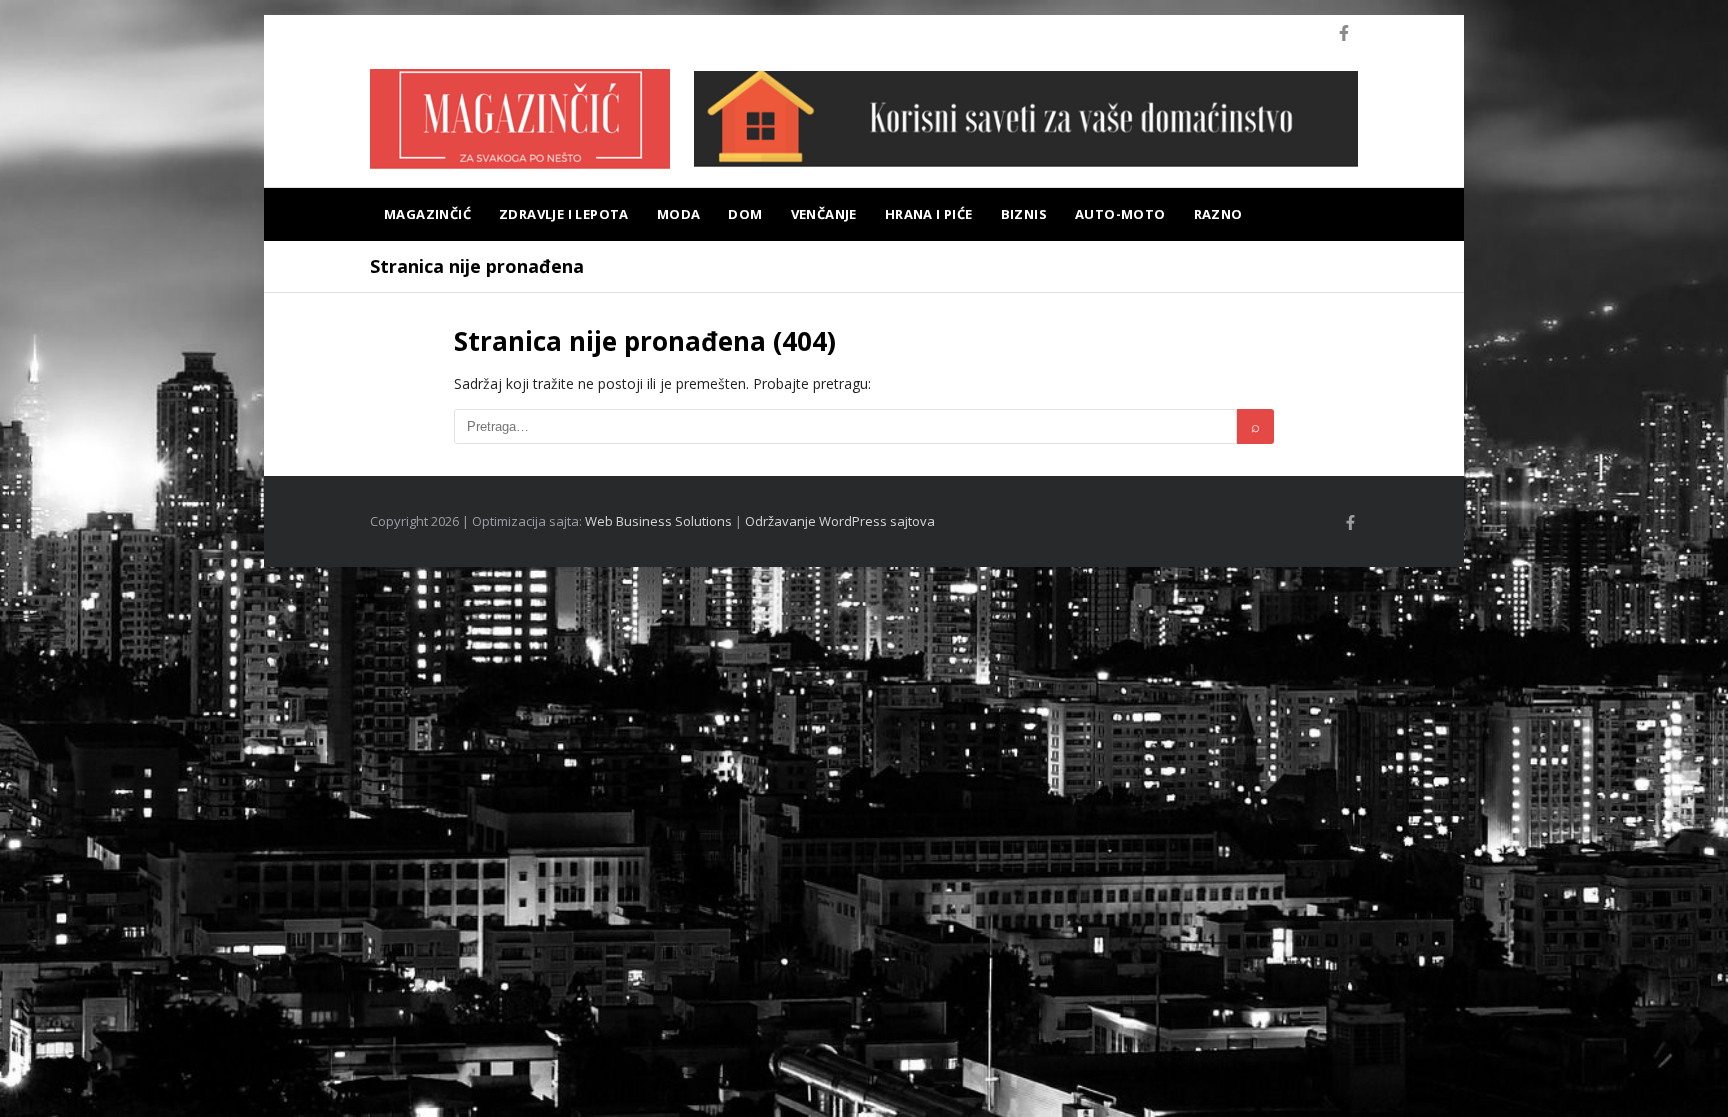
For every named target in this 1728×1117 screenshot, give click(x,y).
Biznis (1024, 214)
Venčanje (824, 214)
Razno (1218, 214)
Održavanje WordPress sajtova (840, 521)
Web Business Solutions (658, 521)
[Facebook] (1344, 33)
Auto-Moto (1120, 214)
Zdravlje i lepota (564, 214)
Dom (745, 214)
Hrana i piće (929, 214)
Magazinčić (427, 214)
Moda (679, 214)
